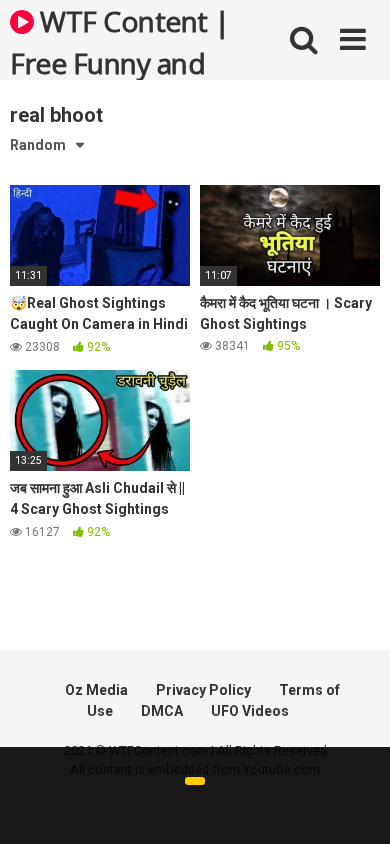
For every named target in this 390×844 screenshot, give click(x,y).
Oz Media (96, 690)
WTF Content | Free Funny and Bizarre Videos (120, 41)
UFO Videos (250, 711)
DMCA (162, 711)
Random (38, 145)
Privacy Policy (203, 690)
